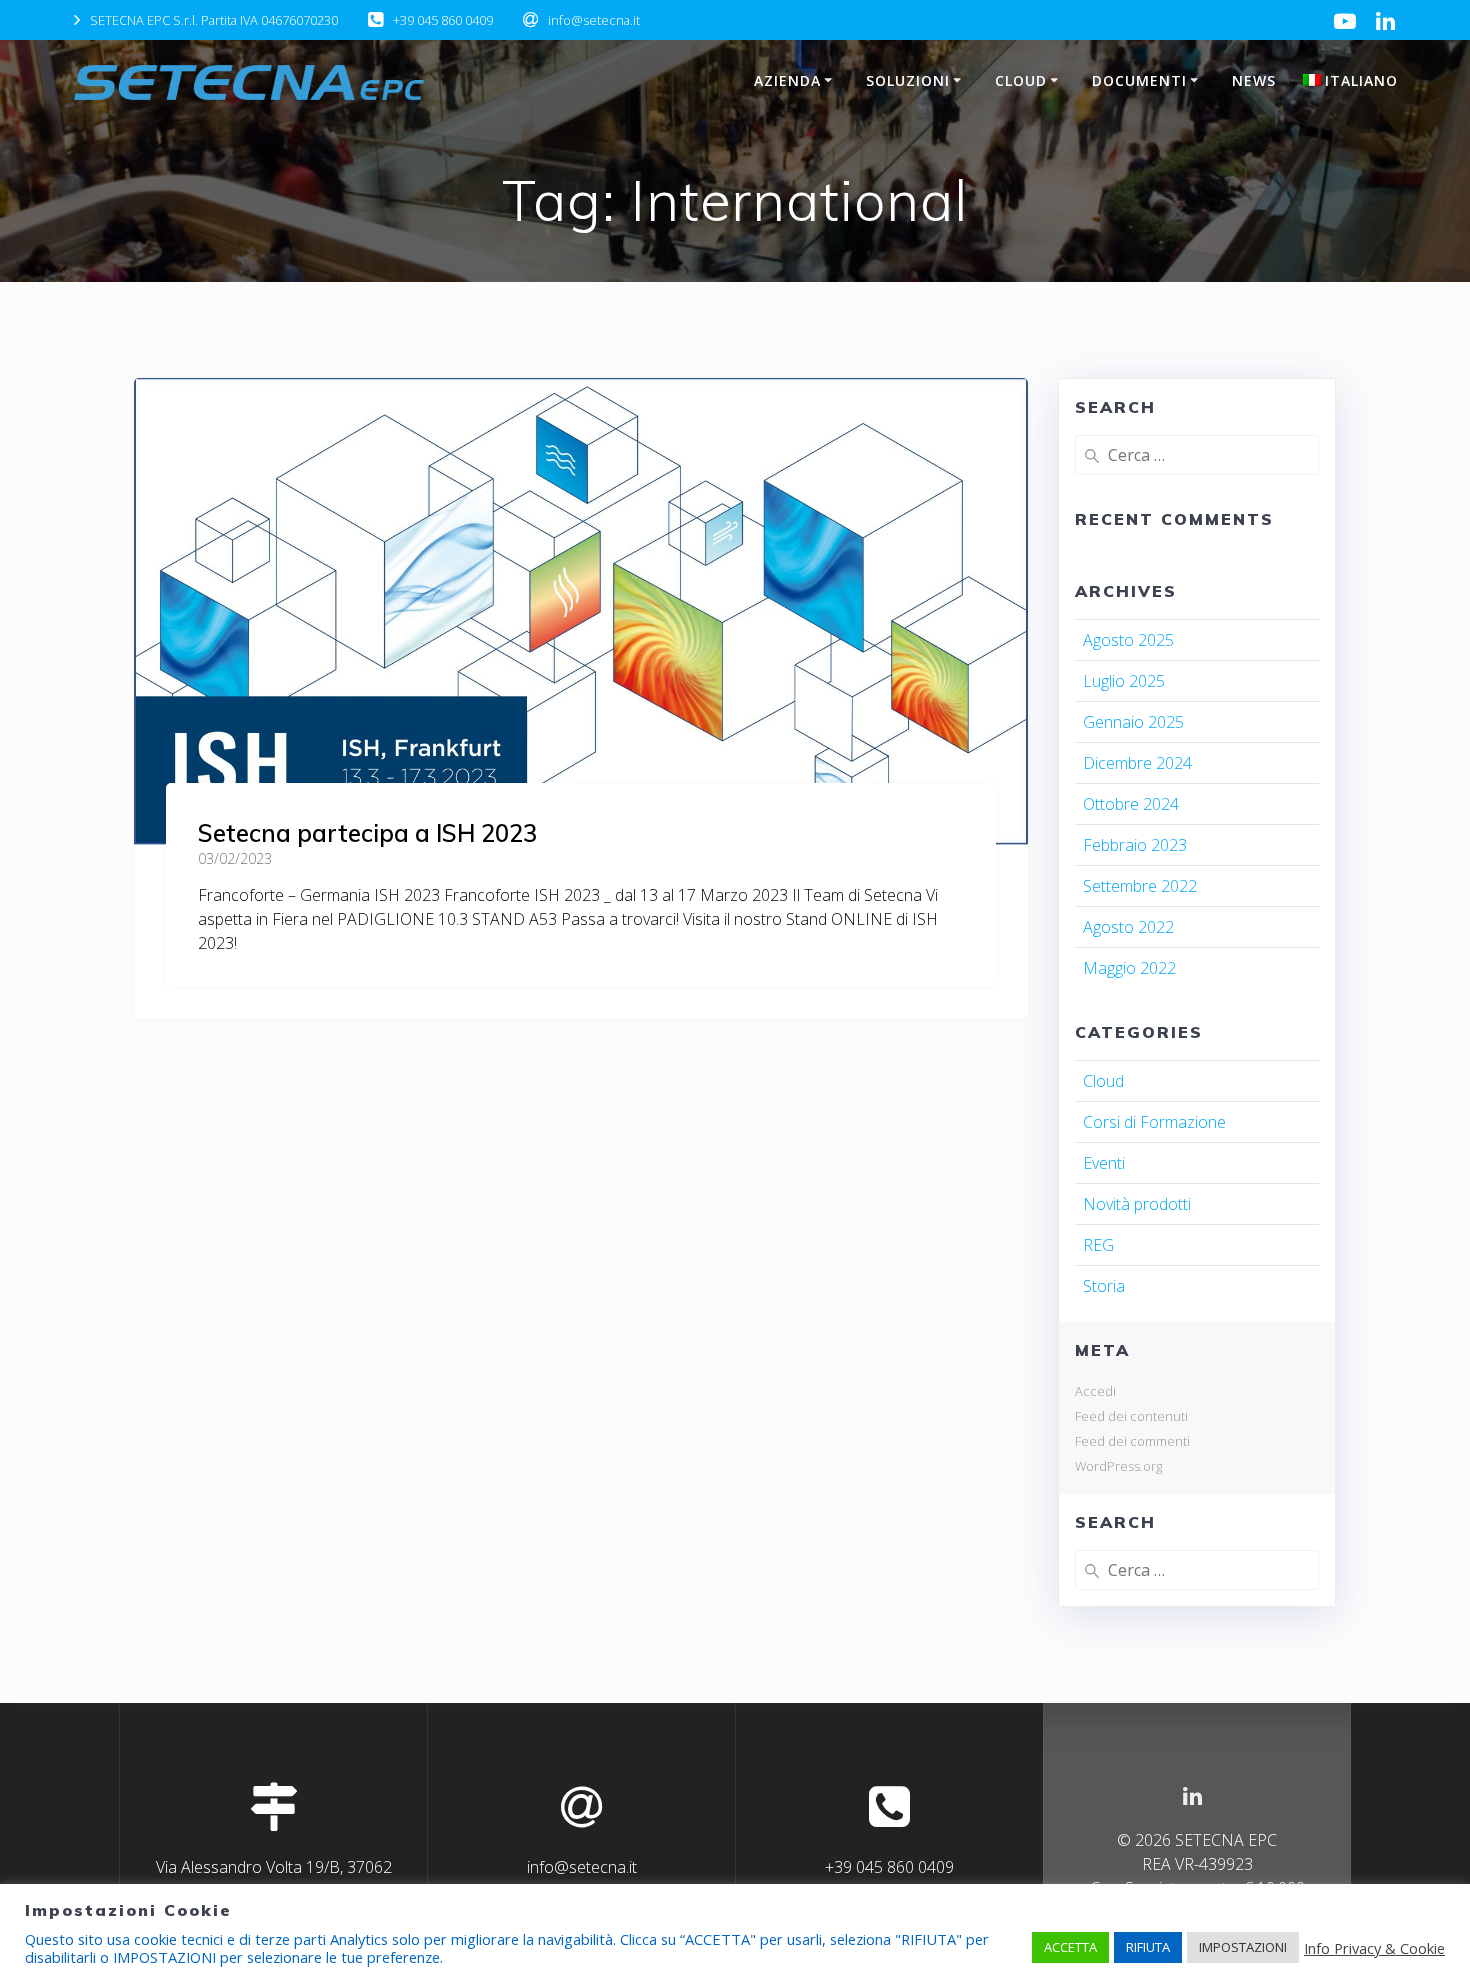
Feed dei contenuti (1131, 1416)
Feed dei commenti (1132, 1441)
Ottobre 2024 (1131, 804)
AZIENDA (787, 80)
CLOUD (1021, 80)
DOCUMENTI (1139, 80)
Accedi (1095, 1391)
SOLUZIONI (908, 80)
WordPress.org (1118, 1466)
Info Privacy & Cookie (1374, 1948)
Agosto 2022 (1128, 927)
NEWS (1254, 80)
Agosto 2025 (1128, 640)
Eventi (1104, 1163)
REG (1098, 1245)
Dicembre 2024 (1137, 763)
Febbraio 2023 (1135, 845)
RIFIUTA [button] (1148, 1947)
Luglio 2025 (1124, 681)
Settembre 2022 (1140, 886)
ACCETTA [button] (1070, 1947)
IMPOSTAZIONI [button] (1243, 1947)
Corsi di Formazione (1154, 1122)
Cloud (1103, 1081)
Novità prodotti (1137, 1204)
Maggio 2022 (1129, 968)
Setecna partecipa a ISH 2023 (367, 833)
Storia (1104, 1286)
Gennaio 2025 (1133, 722)
